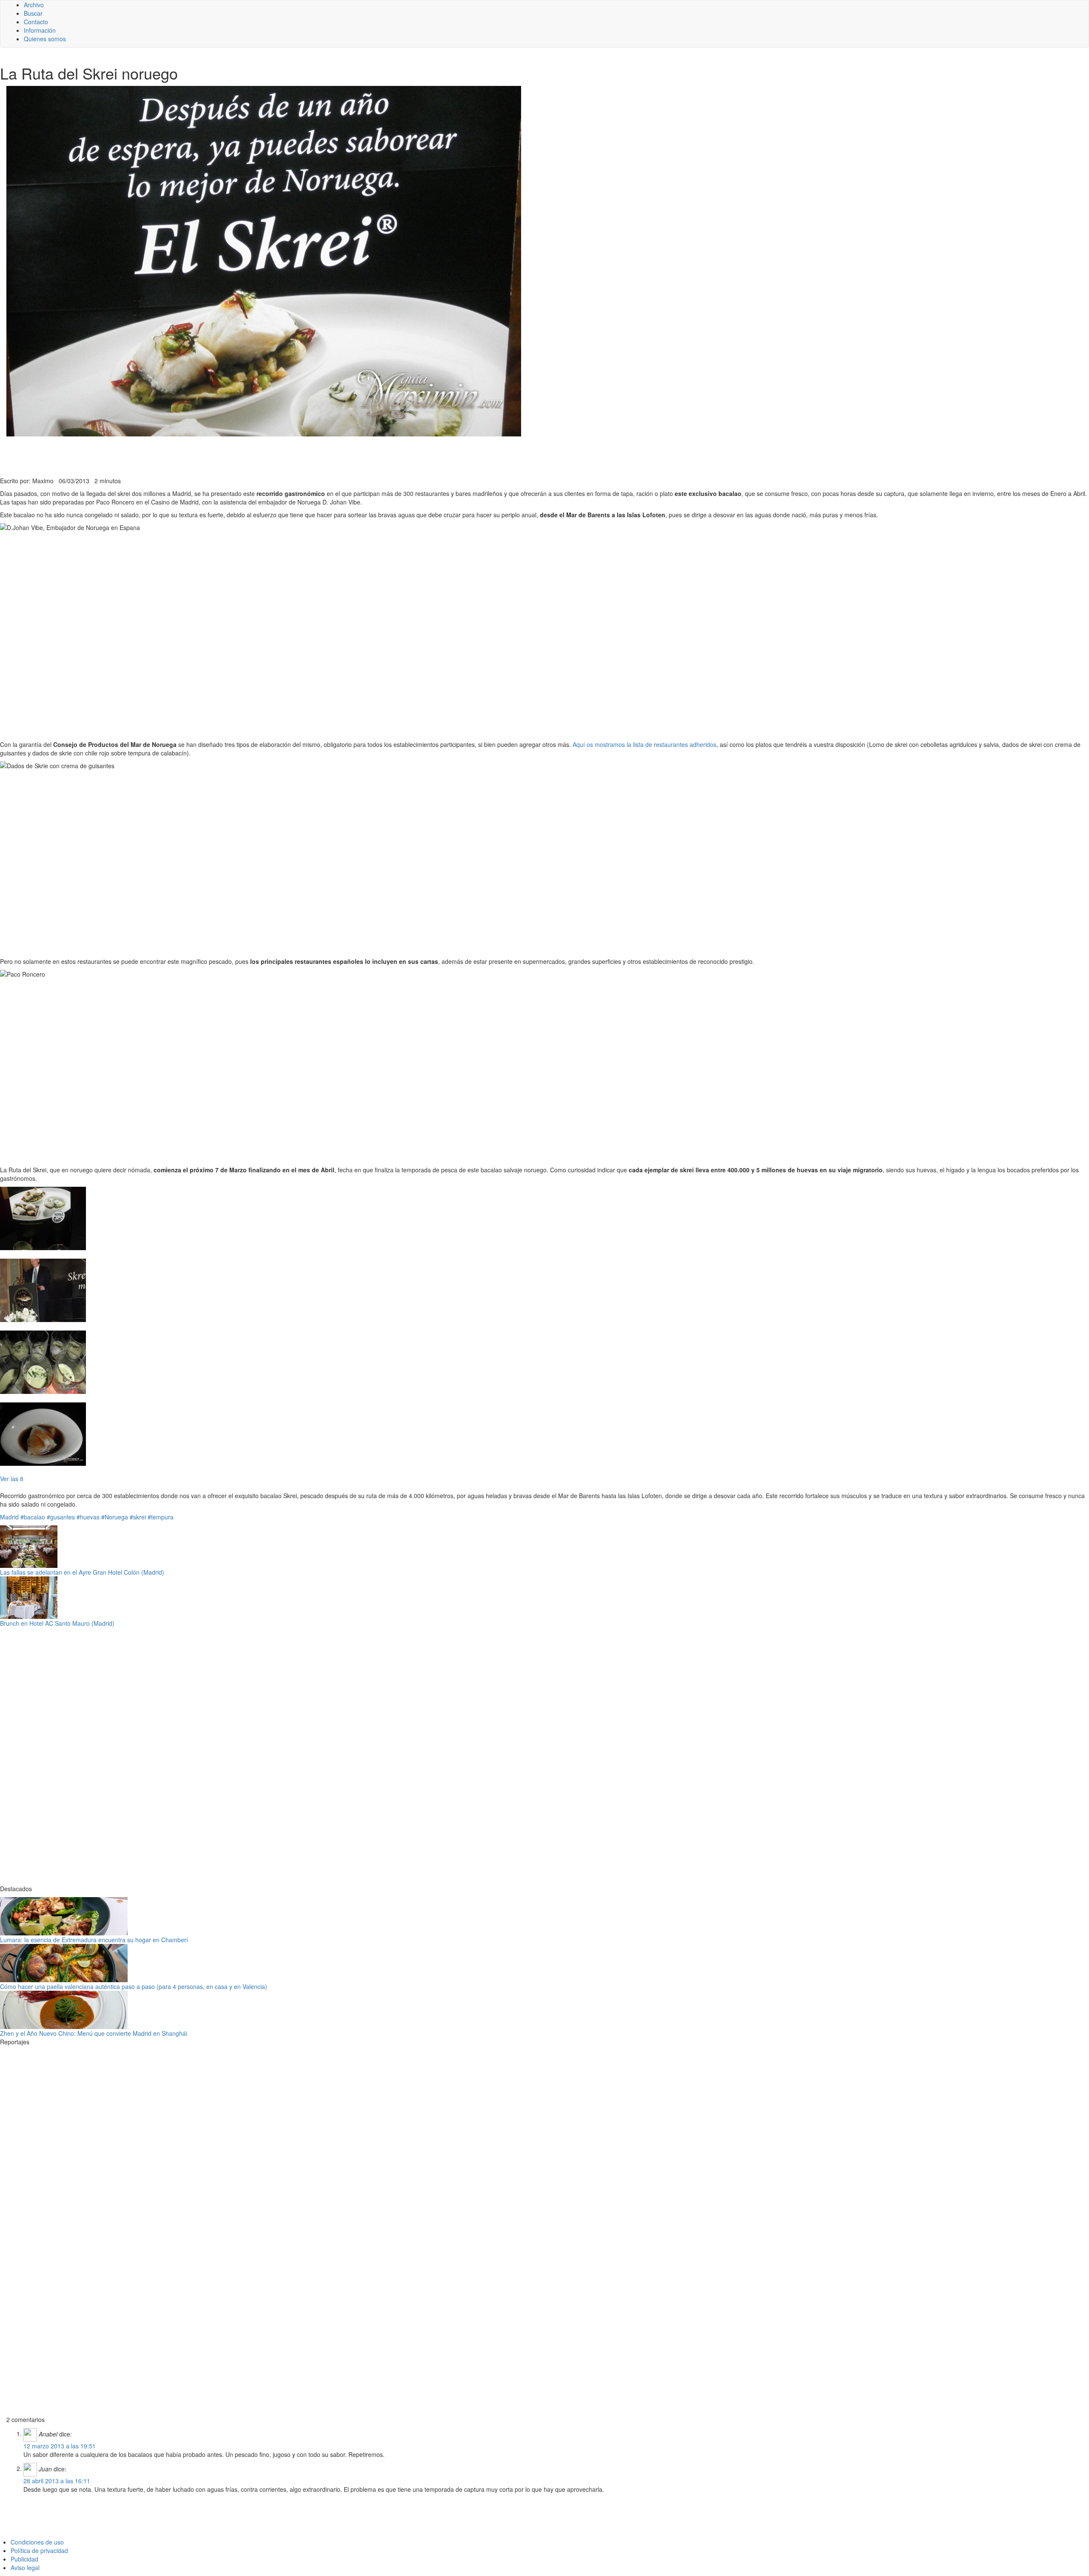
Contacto (36, 22)
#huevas (88, 1517)
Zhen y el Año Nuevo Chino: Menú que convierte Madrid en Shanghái (94, 2033)
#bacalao (33, 1517)
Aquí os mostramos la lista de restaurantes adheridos (644, 744)
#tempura (161, 1517)
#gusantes (61, 1517)
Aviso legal (25, 2567)
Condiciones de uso (37, 2542)
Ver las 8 (12, 1479)
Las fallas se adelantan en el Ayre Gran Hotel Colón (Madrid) (82, 1572)
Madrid (9, 1517)
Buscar (33, 13)
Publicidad (24, 2559)
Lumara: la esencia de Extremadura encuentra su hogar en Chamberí (94, 1940)
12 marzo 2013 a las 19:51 (60, 2446)
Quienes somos (45, 39)
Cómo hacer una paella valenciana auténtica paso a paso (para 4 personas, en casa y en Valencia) (134, 1986)
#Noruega (115, 1517)
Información (40, 30)
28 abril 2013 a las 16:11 (57, 2481)
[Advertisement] (208, 456)
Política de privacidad (39, 2550)
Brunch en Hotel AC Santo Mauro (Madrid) (57, 1623)
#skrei (138, 1517)
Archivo (34, 5)
